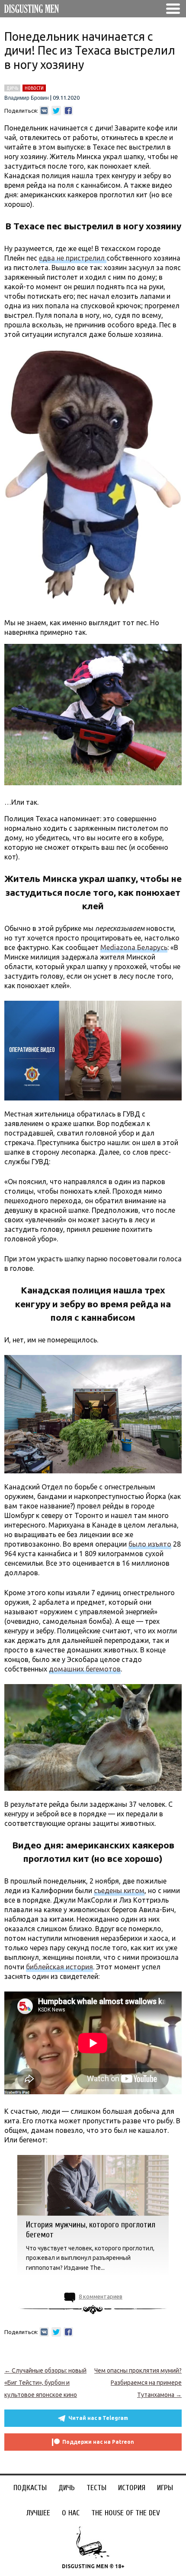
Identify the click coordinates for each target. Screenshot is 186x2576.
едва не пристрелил (73, 258)
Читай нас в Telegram (98, 2418)
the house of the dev (126, 2513)
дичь (12, 88)
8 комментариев (101, 2296)
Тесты (96, 2488)
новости (34, 88)
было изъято (150, 1544)
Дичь (67, 2488)
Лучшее (38, 2513)
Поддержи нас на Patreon (98, 2442)
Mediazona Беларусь (134, 947)
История (132, 2488)
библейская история (59, 1967)
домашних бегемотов (85, 1669)
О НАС (71, 2513)
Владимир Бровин (27, 98)
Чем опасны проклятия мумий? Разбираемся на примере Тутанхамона (138, 2383)
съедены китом (119, 1890)
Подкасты (30, 2488)
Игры (165, 2488)
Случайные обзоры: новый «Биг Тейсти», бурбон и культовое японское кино (45, 2383)
